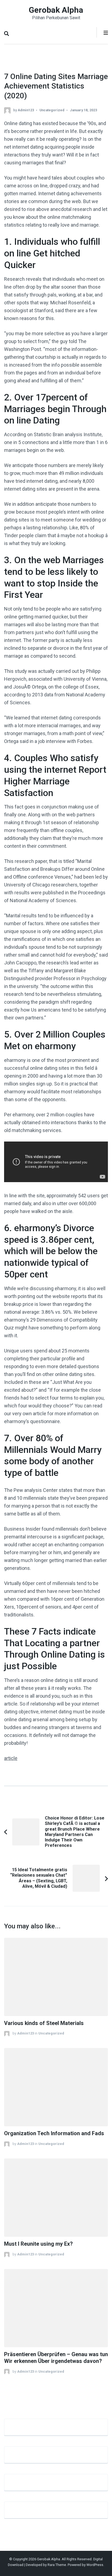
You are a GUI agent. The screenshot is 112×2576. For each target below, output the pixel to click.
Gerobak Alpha (56, 10)
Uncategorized (52, 110)
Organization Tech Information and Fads (54, 2133)
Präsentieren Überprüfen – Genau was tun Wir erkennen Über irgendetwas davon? (56, 2358)
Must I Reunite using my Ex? (38, 2244)
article (11, 1758)
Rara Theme (57, 2565)
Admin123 (26, 110)
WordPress (95, 2565)
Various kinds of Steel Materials (44, 2023)
